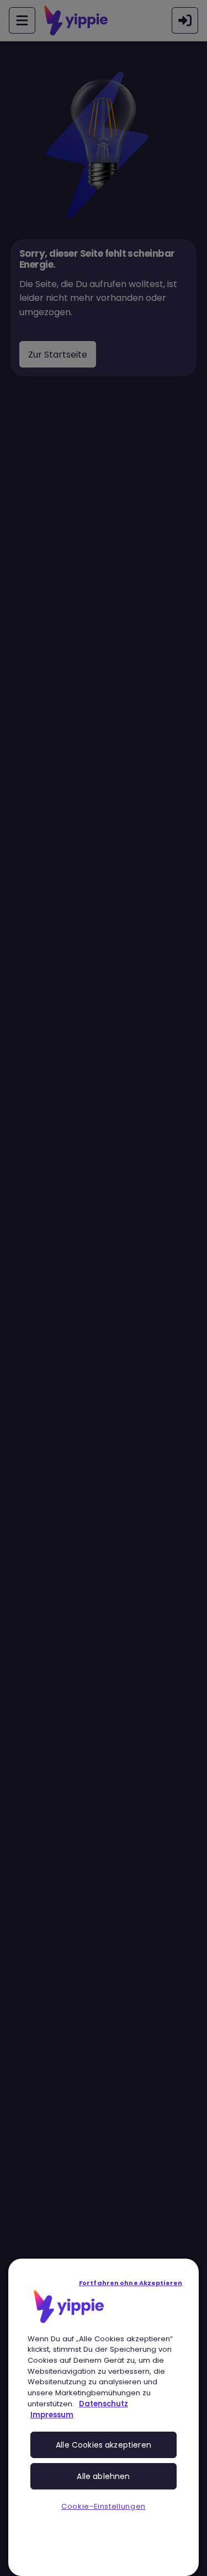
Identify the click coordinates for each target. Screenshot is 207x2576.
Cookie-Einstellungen (104, 2506)
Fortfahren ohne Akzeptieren (131, 2283)
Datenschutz (104, 2404)
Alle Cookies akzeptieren (104, 2445)
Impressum (52, 2415)
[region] (104, 2417)
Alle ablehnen (103, 2476)
